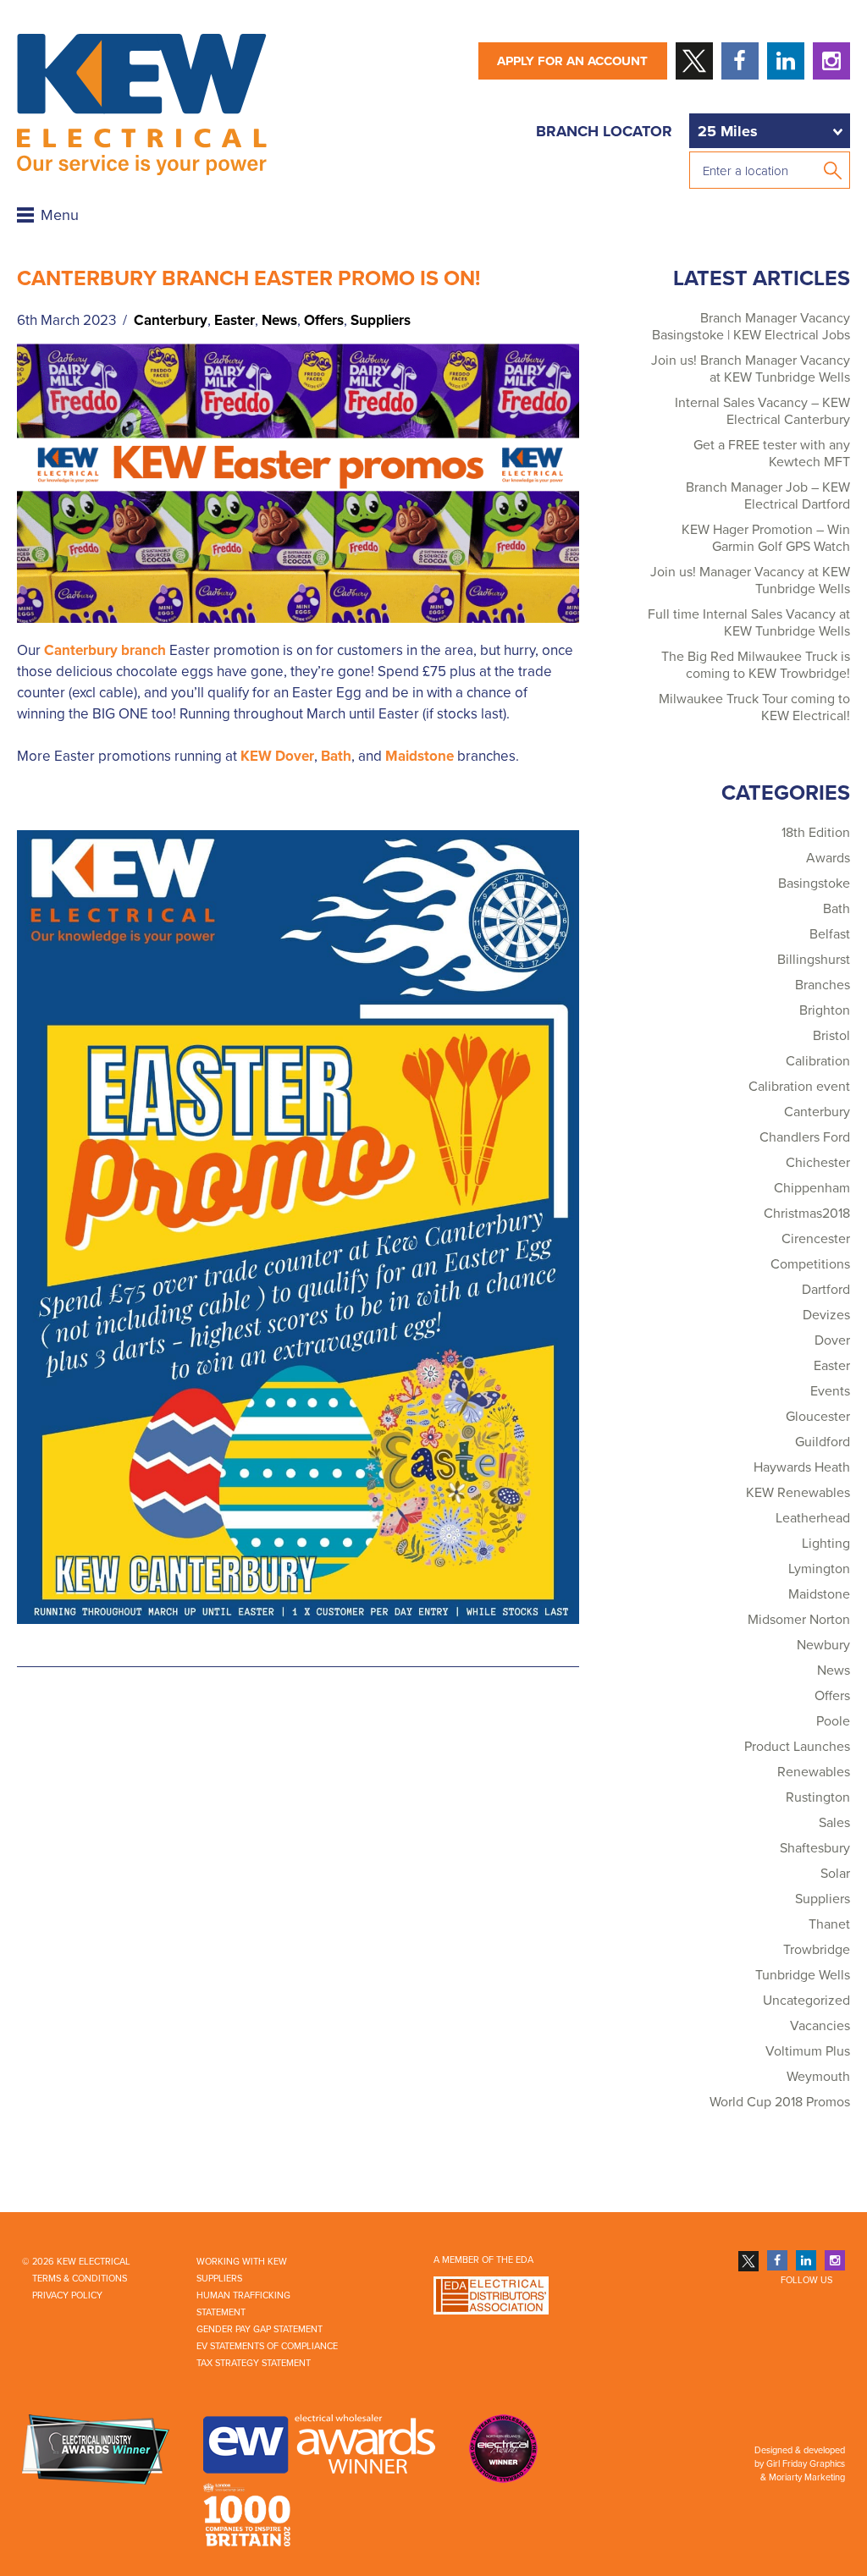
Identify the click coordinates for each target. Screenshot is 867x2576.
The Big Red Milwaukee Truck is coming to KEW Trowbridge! (756, 665)
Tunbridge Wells (803, 1975)
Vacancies (820, 2026)
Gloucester (818, 1417)
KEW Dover (277, 756)
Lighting (826, 1544)
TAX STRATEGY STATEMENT (254, 2363)
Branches (823, 985)
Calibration (818, 1061)
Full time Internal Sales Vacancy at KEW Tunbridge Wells (749, 623)
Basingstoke (814, 883)
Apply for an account (572, 61)
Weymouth (818, 2077)
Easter (235, 320)
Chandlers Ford (805, 1137)
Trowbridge (817, 1950)
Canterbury (171, 320)
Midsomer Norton (799, 1620)
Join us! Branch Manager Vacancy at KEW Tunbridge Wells (751, 369)
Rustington (818, 1797)
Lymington (819, 1569)
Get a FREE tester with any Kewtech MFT (772, 454)
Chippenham (812, 1188)
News (279, 320)
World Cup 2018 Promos (780, 2102)
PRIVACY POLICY (67, 2295)
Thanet (829, 1924)
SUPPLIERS (219, 2279)
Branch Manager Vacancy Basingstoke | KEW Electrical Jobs (751, 327)
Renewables (814, 1772)
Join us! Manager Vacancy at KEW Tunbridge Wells (750, 581)
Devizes (826, 1315)
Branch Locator (604, 131)
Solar (835, 1874)
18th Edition (816, 833)
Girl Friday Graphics (806, 2464)
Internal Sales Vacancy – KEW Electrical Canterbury (762, 411)
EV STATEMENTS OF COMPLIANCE (267, 2346)
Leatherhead (813, 1518)
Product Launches (797, 1747)
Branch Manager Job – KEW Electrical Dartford (768, 496)
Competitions (810, 1264)
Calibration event (799, 1087)
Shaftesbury (815, 1848)
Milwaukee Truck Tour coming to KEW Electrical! (754, 707)
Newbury (823, 1645)
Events (830, 1391)
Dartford (826, 1290)
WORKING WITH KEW (242, 2262)
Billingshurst (814, 960)
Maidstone (420, 756)
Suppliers (381, 320)
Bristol (831, 1036)
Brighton (825, 1010)
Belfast (830, 934)
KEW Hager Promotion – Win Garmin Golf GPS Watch (766, 538)
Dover (832, 1340)
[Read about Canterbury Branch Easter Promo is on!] (298, 482)
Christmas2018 (807, 1214)
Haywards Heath (802, 1467)
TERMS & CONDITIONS (80, 2279)
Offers (324, 320)
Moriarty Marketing (807, 2477)
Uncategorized (806, 2001)
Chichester (818, 1163)
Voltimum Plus (808, 2051)
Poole (833, 1721)
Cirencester (816, 1239)
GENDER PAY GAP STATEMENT (260, 2329)
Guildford (823, 1442)
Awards (828, 858)
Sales (834, 1823)
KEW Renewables (798, 1493)
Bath (336, 756)
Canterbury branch (105, 650)
